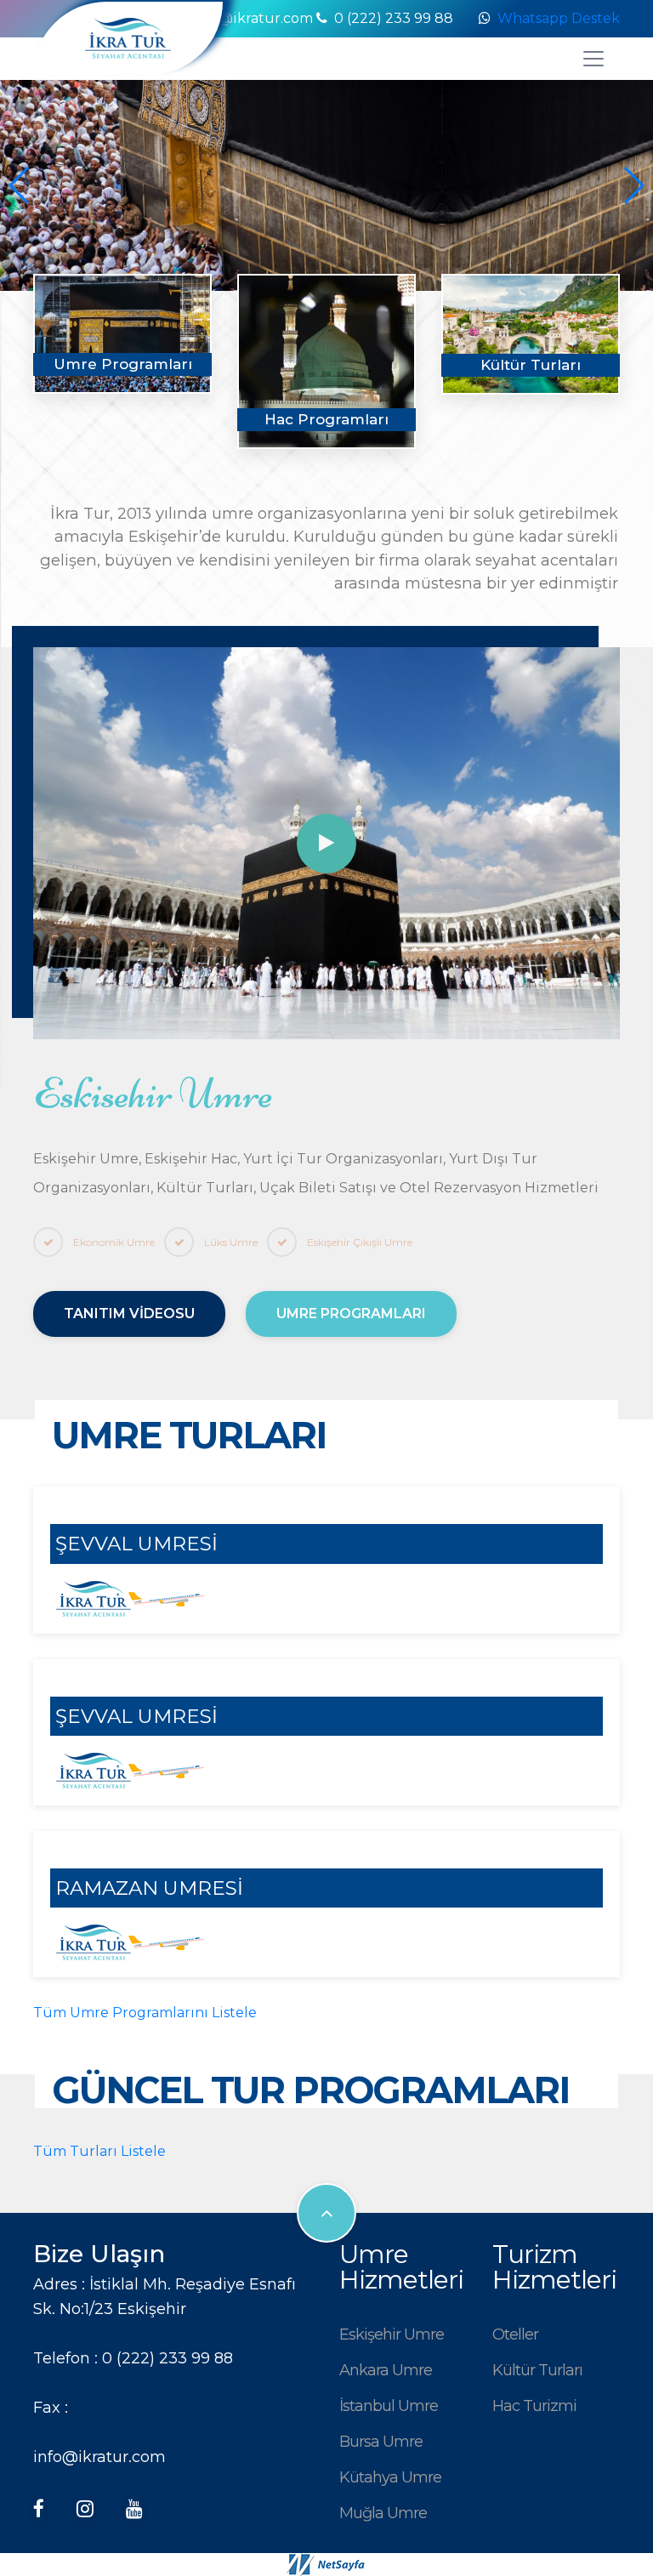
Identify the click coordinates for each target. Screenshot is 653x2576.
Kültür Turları (537, 2370)
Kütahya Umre (390, 2477)
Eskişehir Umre (392, 2334)
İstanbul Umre (389, 2405)
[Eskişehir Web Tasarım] (326, 2564)
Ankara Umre (386, 2370)
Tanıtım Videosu (129, 1314)
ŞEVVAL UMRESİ (136, 1544)
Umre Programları (351, 1314)
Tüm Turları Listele (99, 2151)
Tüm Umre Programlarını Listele (145, 2013)
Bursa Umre (381, 2441)
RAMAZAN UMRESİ (149, 1888)
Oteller (515, 2334)
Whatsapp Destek (559, 18)
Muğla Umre (383, 2513)
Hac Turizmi (534, 2405)
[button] (633, 185)
